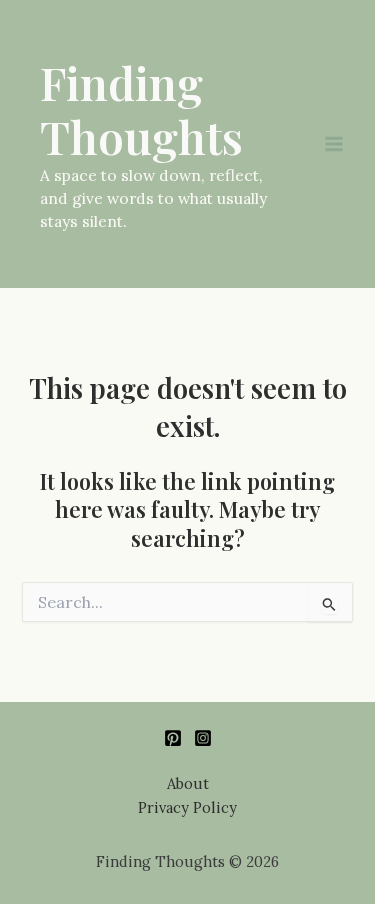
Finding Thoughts (141, 109)
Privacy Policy (187, 807)
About (188, 783)
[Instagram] (203, 738)
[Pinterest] (173, 738)
